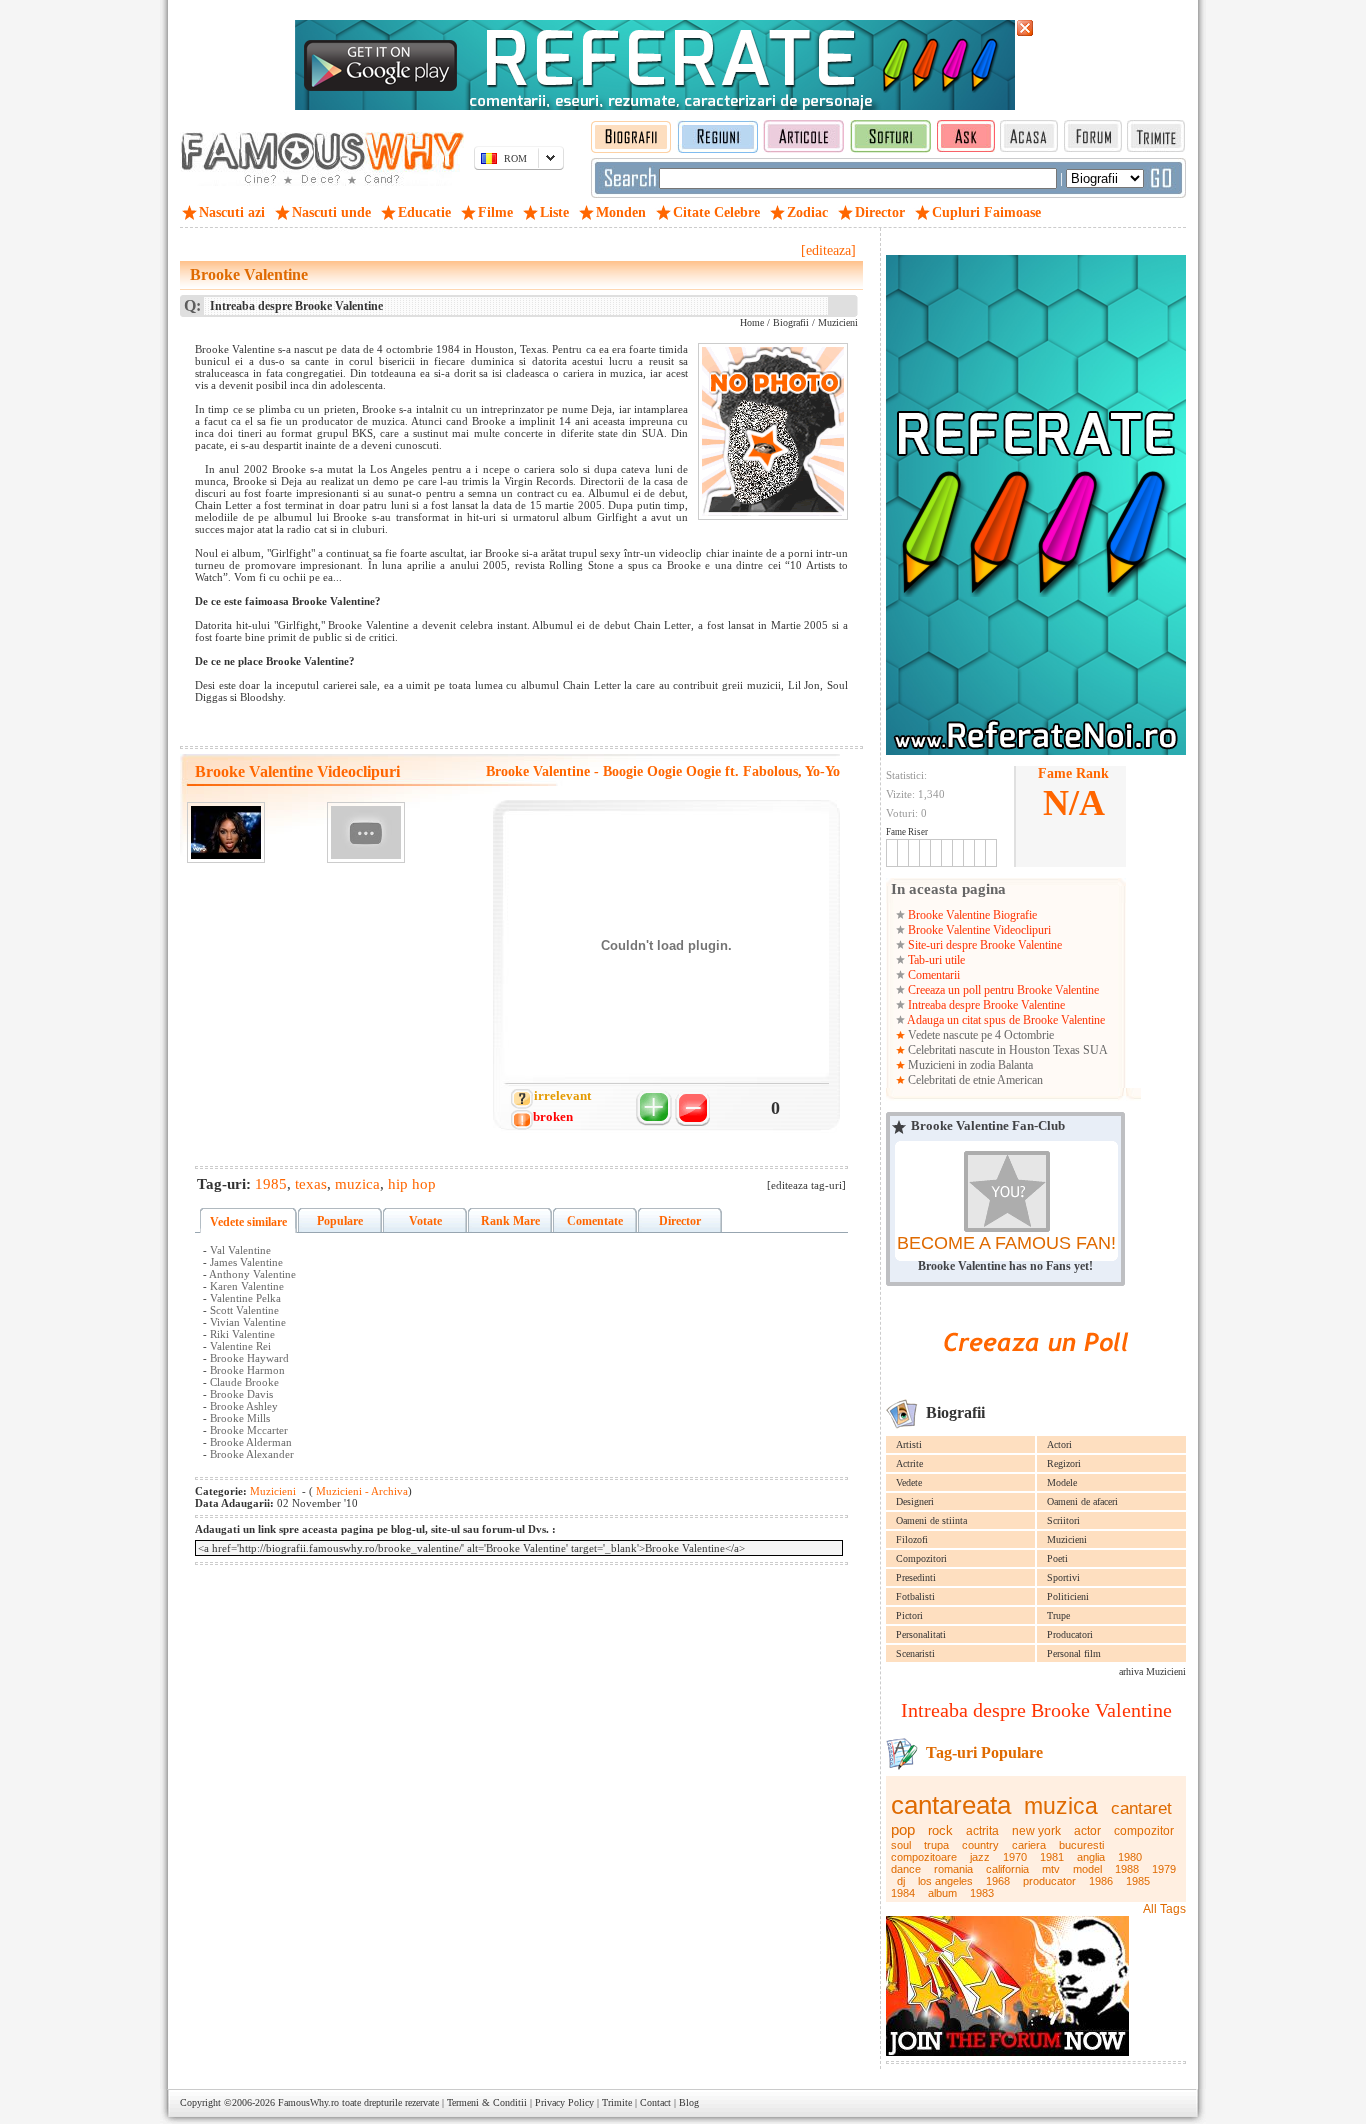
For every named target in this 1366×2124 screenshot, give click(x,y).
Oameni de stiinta (931, 1520)
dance (906, 1869)
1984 (903, 1893)
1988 (1127, 1869)
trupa (936, 1845)
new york (1036, 1831)
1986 (1101, 1881)
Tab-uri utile (935, 960)
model (1087, 1869)
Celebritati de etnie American (974, 1080)
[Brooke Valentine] (366, 832)
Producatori (1070, 1634)
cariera (1029, 1845)
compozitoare (924, 1857)
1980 (1130, 1857)
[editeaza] (828, 250)
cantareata (951, 1805)
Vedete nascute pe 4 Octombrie (979, 1035)
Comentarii (932, 975)
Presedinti (916, 1577)
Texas (1066, 1050)
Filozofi (912, 1539)
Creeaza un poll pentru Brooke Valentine (1002, 990)
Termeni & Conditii (487, 2102)
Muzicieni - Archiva (360, 1491)
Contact (655, 2102)
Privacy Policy (564, 2102)
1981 (1052, 1857)
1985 (1138, 1881)
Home (752, 322)
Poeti (1057, 1558)
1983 (982, 1893)
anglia (1091, 1857)
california (1007, 1869)
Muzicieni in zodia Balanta (969, 1065)
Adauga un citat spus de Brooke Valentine (1005, 1020)
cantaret (1141, 1808)
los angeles (945, 1881)
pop (903, 1829)
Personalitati (921, 1634)
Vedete (909, 1482)
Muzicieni (1067, 1539)
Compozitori (921, 1558)
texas (311, 1184)
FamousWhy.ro (308, 2102)
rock (940, 1830)
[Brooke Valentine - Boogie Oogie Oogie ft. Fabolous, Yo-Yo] (226, 832)
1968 (998, 1881)
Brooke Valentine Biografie (971, 915)
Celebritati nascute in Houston (979, 1050)
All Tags (1164, 1909)
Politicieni (1068, 1596)
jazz (980, 1857)
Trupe (1058, 1615)
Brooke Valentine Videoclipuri (978, 930)
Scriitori (1063, 1520)
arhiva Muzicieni (1152, 1671)
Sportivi (1063, 1577)
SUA (1095, 1050)
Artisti (909, 1444)
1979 (1164, 1869)
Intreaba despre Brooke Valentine (985, 1005)
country (980, 1845)
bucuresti (1081, 1845)
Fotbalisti (915, 1596)
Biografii (791, 322)
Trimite (617, 2102)
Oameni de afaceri (1082, 1501)
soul (901, 1845)
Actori (1059, 1444)
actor (1087, 1831)
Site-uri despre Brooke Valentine (983, 945)
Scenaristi (915, 1653)
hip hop (412, 1184)
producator (1049, 1881)
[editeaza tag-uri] (806, 1185)
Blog (689, 2102)
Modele (1062, 1482)
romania (953, 1869)
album (942, 1893)
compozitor (1144, 1831)
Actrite (909, 1463)
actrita (982, 1831)
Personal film (1074, 1653)
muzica (1061, 1806)
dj (901, 1881)
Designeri (915, 1501)
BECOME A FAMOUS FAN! (1006, 1243)
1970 (1015, 1857)
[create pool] (1036, 1374)
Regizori (1064, 1463)
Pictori (909, 1615)
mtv (1051, 1869)
